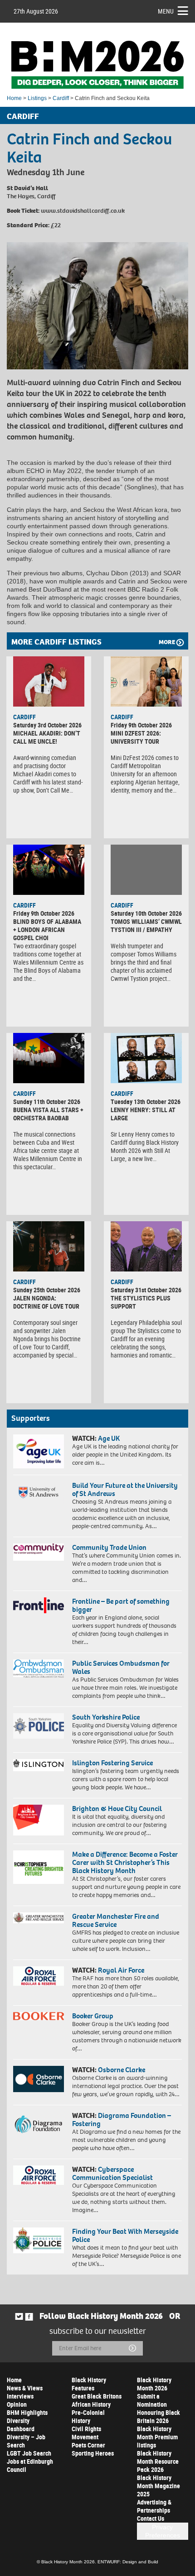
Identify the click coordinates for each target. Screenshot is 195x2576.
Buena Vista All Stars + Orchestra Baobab (48, 1114)
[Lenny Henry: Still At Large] (146, 1058)
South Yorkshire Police (106, 1717)
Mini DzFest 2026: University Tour (136, 737)
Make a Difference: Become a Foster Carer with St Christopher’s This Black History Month (125, 1862)
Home (14, 98)
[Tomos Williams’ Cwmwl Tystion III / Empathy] (146, 870)
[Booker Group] (39, 2016)
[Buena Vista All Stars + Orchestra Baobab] (49, 1058)
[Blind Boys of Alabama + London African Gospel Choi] (49, 870)
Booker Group (93, 2016)
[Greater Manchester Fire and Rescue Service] (39, 1918)
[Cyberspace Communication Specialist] (39, 2175)
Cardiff (61, 98)
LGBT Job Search (29, 2453)
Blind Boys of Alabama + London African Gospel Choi (47, 930)
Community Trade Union (109, 1547)
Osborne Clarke (122, 2070)
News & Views (25, 2388)
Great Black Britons (97, 2396)
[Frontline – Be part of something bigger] (39, 1605)
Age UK (109, 1438)
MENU (166, 11)
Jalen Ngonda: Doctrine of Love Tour (46, 1302)
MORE (167, 642)
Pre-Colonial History (88, 2416)
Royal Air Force (121, 1970)
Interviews (20, 2396)
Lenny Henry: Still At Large (143, 1114)
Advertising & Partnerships (154, 2506)
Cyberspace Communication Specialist (112, 2173)
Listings (37, 98)
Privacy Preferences (163, 2531)
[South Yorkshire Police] (39, 1726)
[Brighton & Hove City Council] (39, 1820)
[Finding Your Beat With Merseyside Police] (39, 2241)
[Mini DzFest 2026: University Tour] (146, 681)
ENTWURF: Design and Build (128, 2562)
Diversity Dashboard (21, 2425)
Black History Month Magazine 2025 (158, 2486)
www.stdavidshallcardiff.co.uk (83, 211)
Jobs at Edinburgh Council (30, 2465)
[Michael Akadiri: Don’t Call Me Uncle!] (49, 681)
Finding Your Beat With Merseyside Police (125, 2235)
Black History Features (89, 2384)
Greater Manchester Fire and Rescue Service (116, 1920)
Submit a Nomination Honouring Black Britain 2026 (158, 2408)
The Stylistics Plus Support (141, 1302)
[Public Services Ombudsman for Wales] (39, 1668)
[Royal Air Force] (39, 1976)
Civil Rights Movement (86, 2433)
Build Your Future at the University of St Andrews (125, 1489)
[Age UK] (39, 1451)
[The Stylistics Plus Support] (146, 1246)
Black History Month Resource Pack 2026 (158, 2461)
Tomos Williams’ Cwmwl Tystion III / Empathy (146, 925)
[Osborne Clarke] (39, 2079)
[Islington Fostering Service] (39, 1765)
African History (91, 2404)
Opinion (17, 2404)
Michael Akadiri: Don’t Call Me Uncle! (47, 737)
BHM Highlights (27, 2412)
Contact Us (151, 2518)
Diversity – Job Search (26, 2441)
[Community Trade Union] (39, 1552)
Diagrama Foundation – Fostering (122, 2120)
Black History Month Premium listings (157, 2437)
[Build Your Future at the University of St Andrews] (39, 1493)
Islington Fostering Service (112, 1763)
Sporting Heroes (93, 2453)
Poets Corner (88, 2445)
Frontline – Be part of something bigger (121, 1605)
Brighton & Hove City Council (117, 1809)
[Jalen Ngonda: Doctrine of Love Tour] (49, 1246)
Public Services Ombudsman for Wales (121, 1667)
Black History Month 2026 (154, 2384)
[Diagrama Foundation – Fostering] (39, 2124)
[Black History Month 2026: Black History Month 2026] (97, 65)
